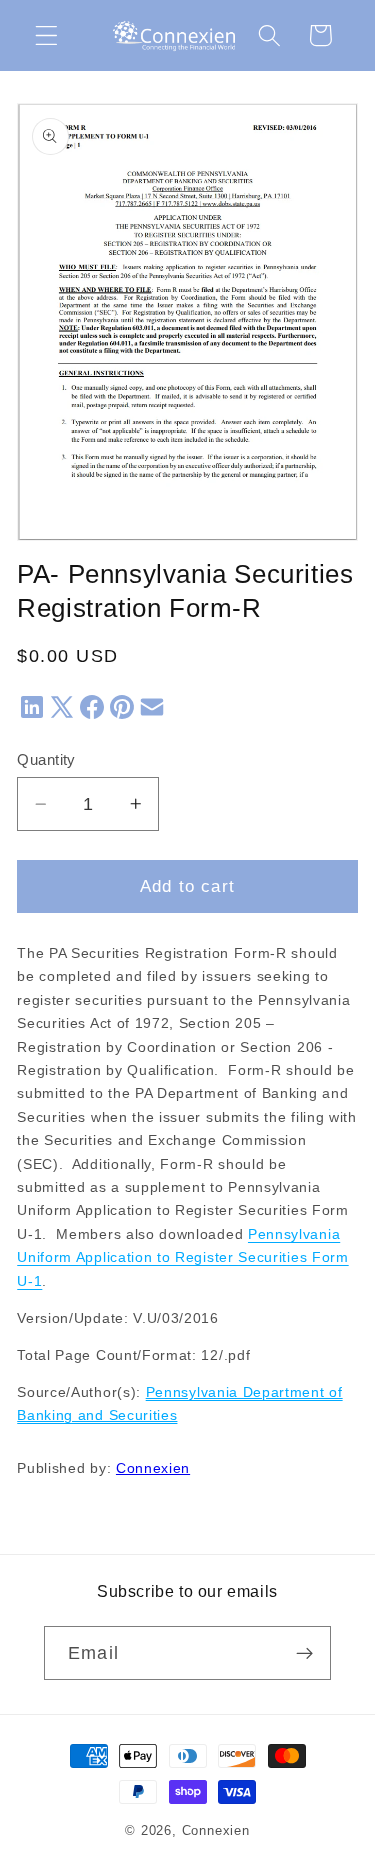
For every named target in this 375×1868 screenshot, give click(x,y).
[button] (46, 35)
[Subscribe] (304, 1653)
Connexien (153, 1468)
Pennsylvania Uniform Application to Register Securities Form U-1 (182, 1258)
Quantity (46, 759)
